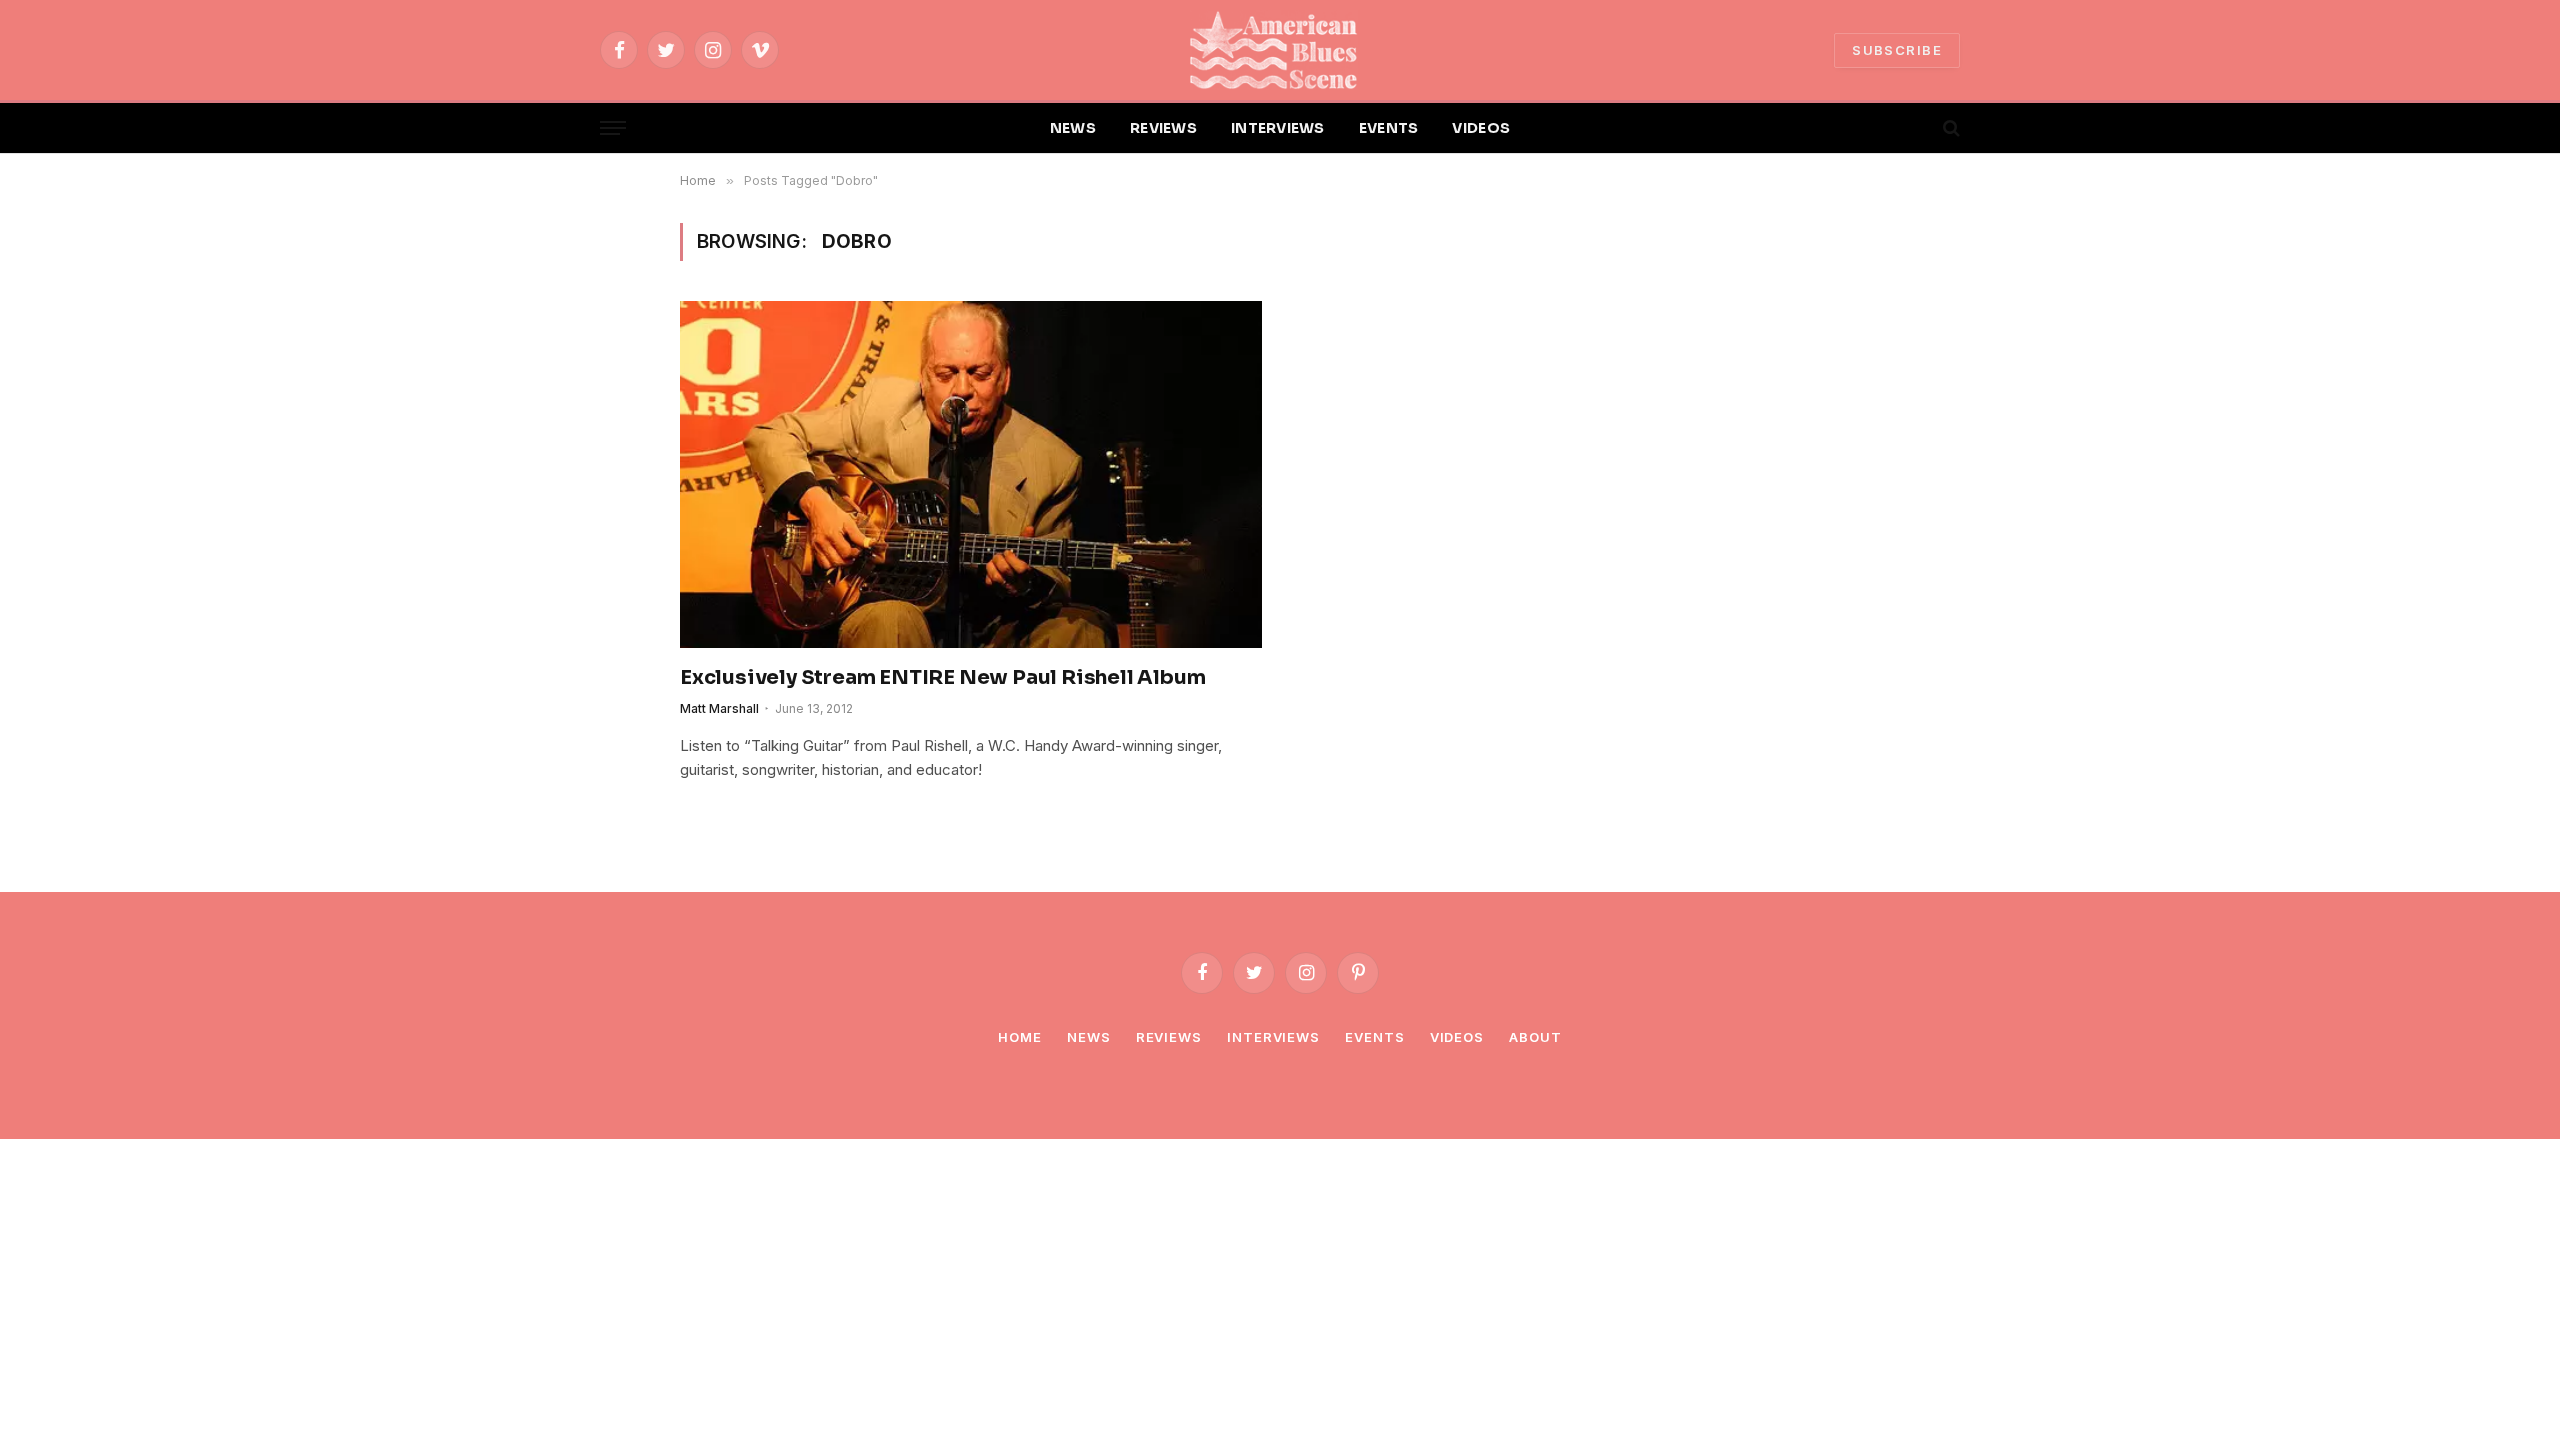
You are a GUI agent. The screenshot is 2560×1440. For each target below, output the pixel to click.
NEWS (1073, 128)
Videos (1457, 1037)
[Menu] (613, 128)
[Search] (1949, 128)
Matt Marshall (719, 708)
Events (1374, 1037)
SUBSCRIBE (1897, 50)
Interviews (1273, 1037)
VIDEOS (1481, 128)
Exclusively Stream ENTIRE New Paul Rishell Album (942, 677)
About (1535, 1037)
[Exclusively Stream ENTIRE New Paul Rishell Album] (971, 474)
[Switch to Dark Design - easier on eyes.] (1917, 128)
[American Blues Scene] (1280, 50)
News (1089, 1037)
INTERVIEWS (1278, 128)
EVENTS (1389, 128)
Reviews (1169, 1037)
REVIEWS (1163, 128)
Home (1020, 1037)
